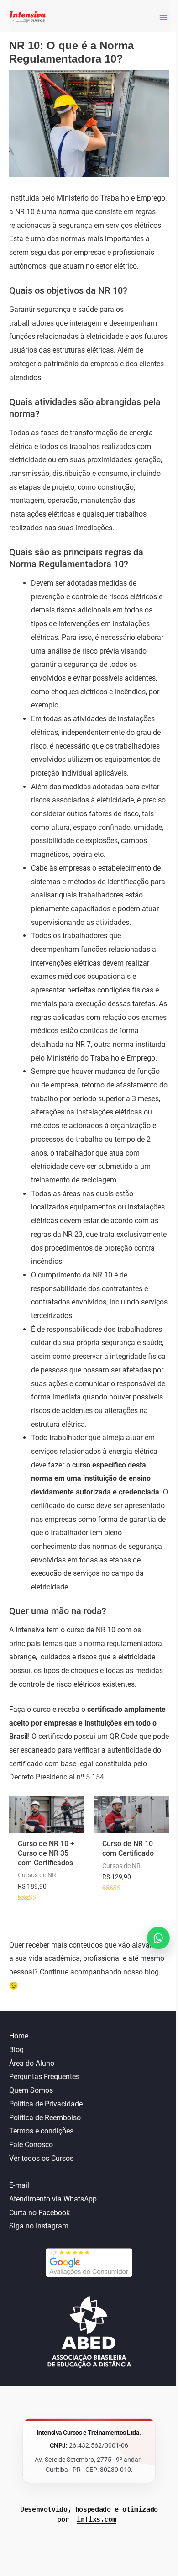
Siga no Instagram (39, 2226)
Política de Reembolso (45, 2118)
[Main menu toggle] (161, 17)
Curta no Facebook (39, 2213)
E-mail (19, 2185)
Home (19, 2036)
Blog (16, 2050)
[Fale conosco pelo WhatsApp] (158, 1938)
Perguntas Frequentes (44, 2077)
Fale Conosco (31, 2145)
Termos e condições (41, 2131)
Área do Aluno (32, 2063)
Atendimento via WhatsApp (53, 2199)
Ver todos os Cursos (41, 2158)
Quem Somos (31, 2090)
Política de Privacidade (46, 2104)
